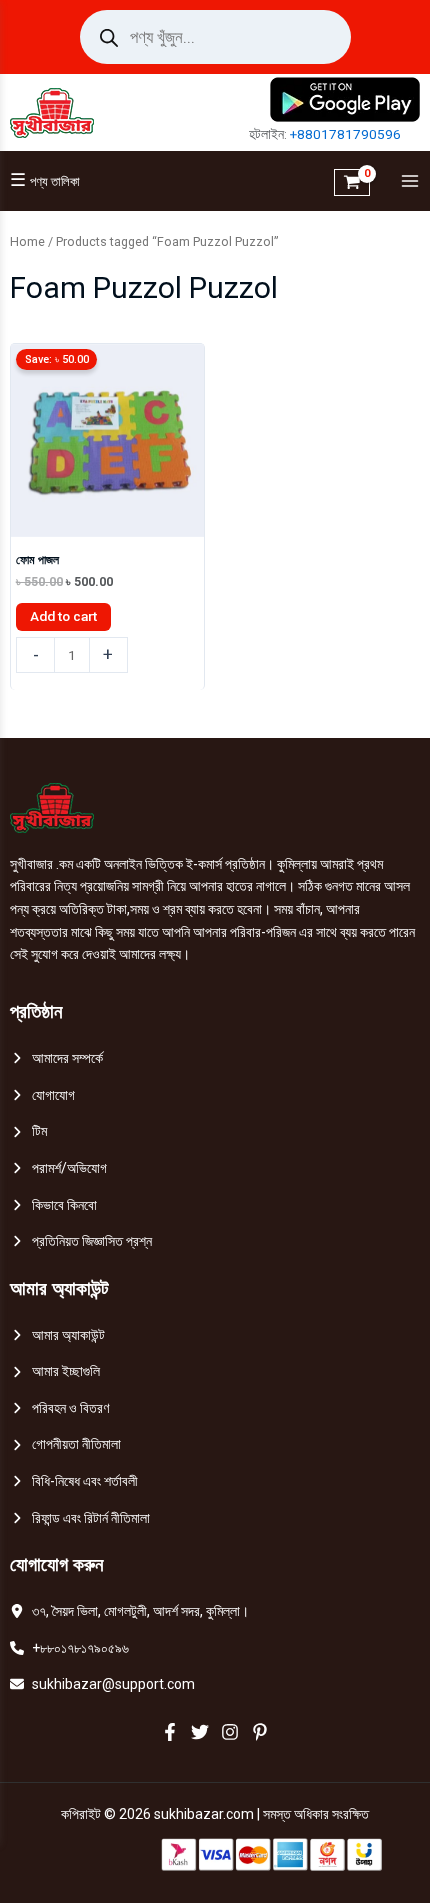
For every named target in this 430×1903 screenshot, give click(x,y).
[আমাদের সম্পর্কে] (56, 1058)
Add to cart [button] (63, 616)
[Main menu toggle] (405, 181)
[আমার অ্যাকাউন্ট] (57, 1335)
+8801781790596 (345, 134)
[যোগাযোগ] (42, 1095)
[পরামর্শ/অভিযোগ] (58, 1168)
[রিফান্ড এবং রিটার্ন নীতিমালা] (80, 1518)
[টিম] (28, 1131)
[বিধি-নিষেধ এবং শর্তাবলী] (74, 1481)
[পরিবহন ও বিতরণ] (59, 1408)
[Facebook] (170, 1732)
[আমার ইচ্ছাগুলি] (55, 1371)
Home (27, 241)
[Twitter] (200, 1732)
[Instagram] (230, 1732)
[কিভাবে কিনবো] (53, 1205)
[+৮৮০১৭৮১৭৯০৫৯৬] (69, 1648)
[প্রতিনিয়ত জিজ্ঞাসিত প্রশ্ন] (81, 1241)
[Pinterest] (260, 1732)
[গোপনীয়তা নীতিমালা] (65, 1444)
